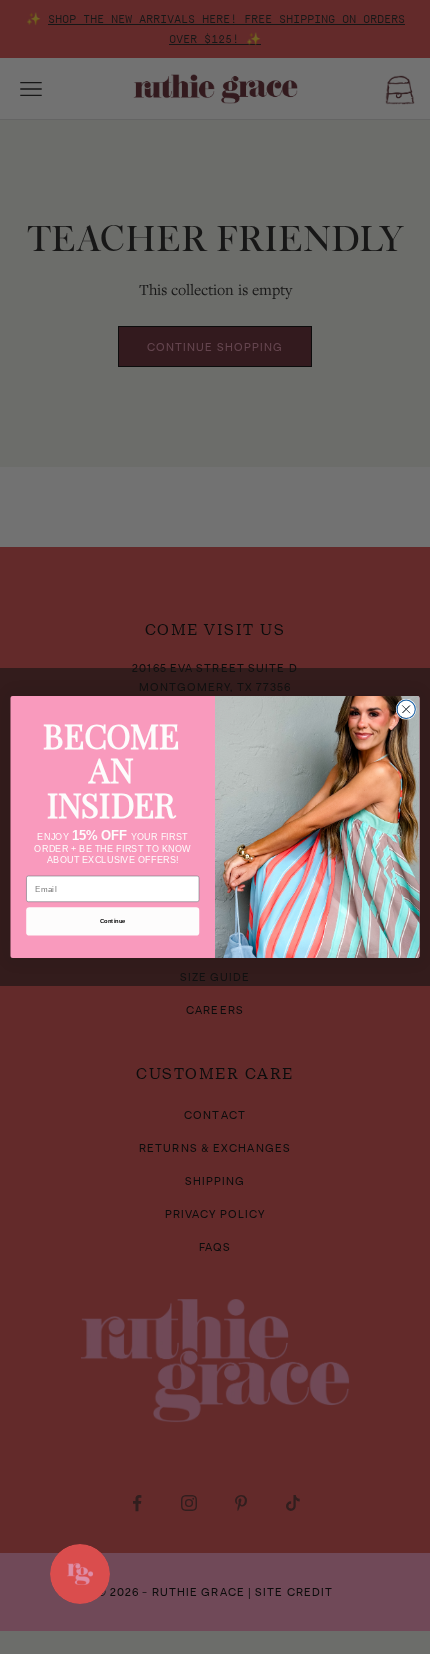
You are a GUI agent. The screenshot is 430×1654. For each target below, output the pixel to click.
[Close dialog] (406, 709)
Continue (113, 921)
